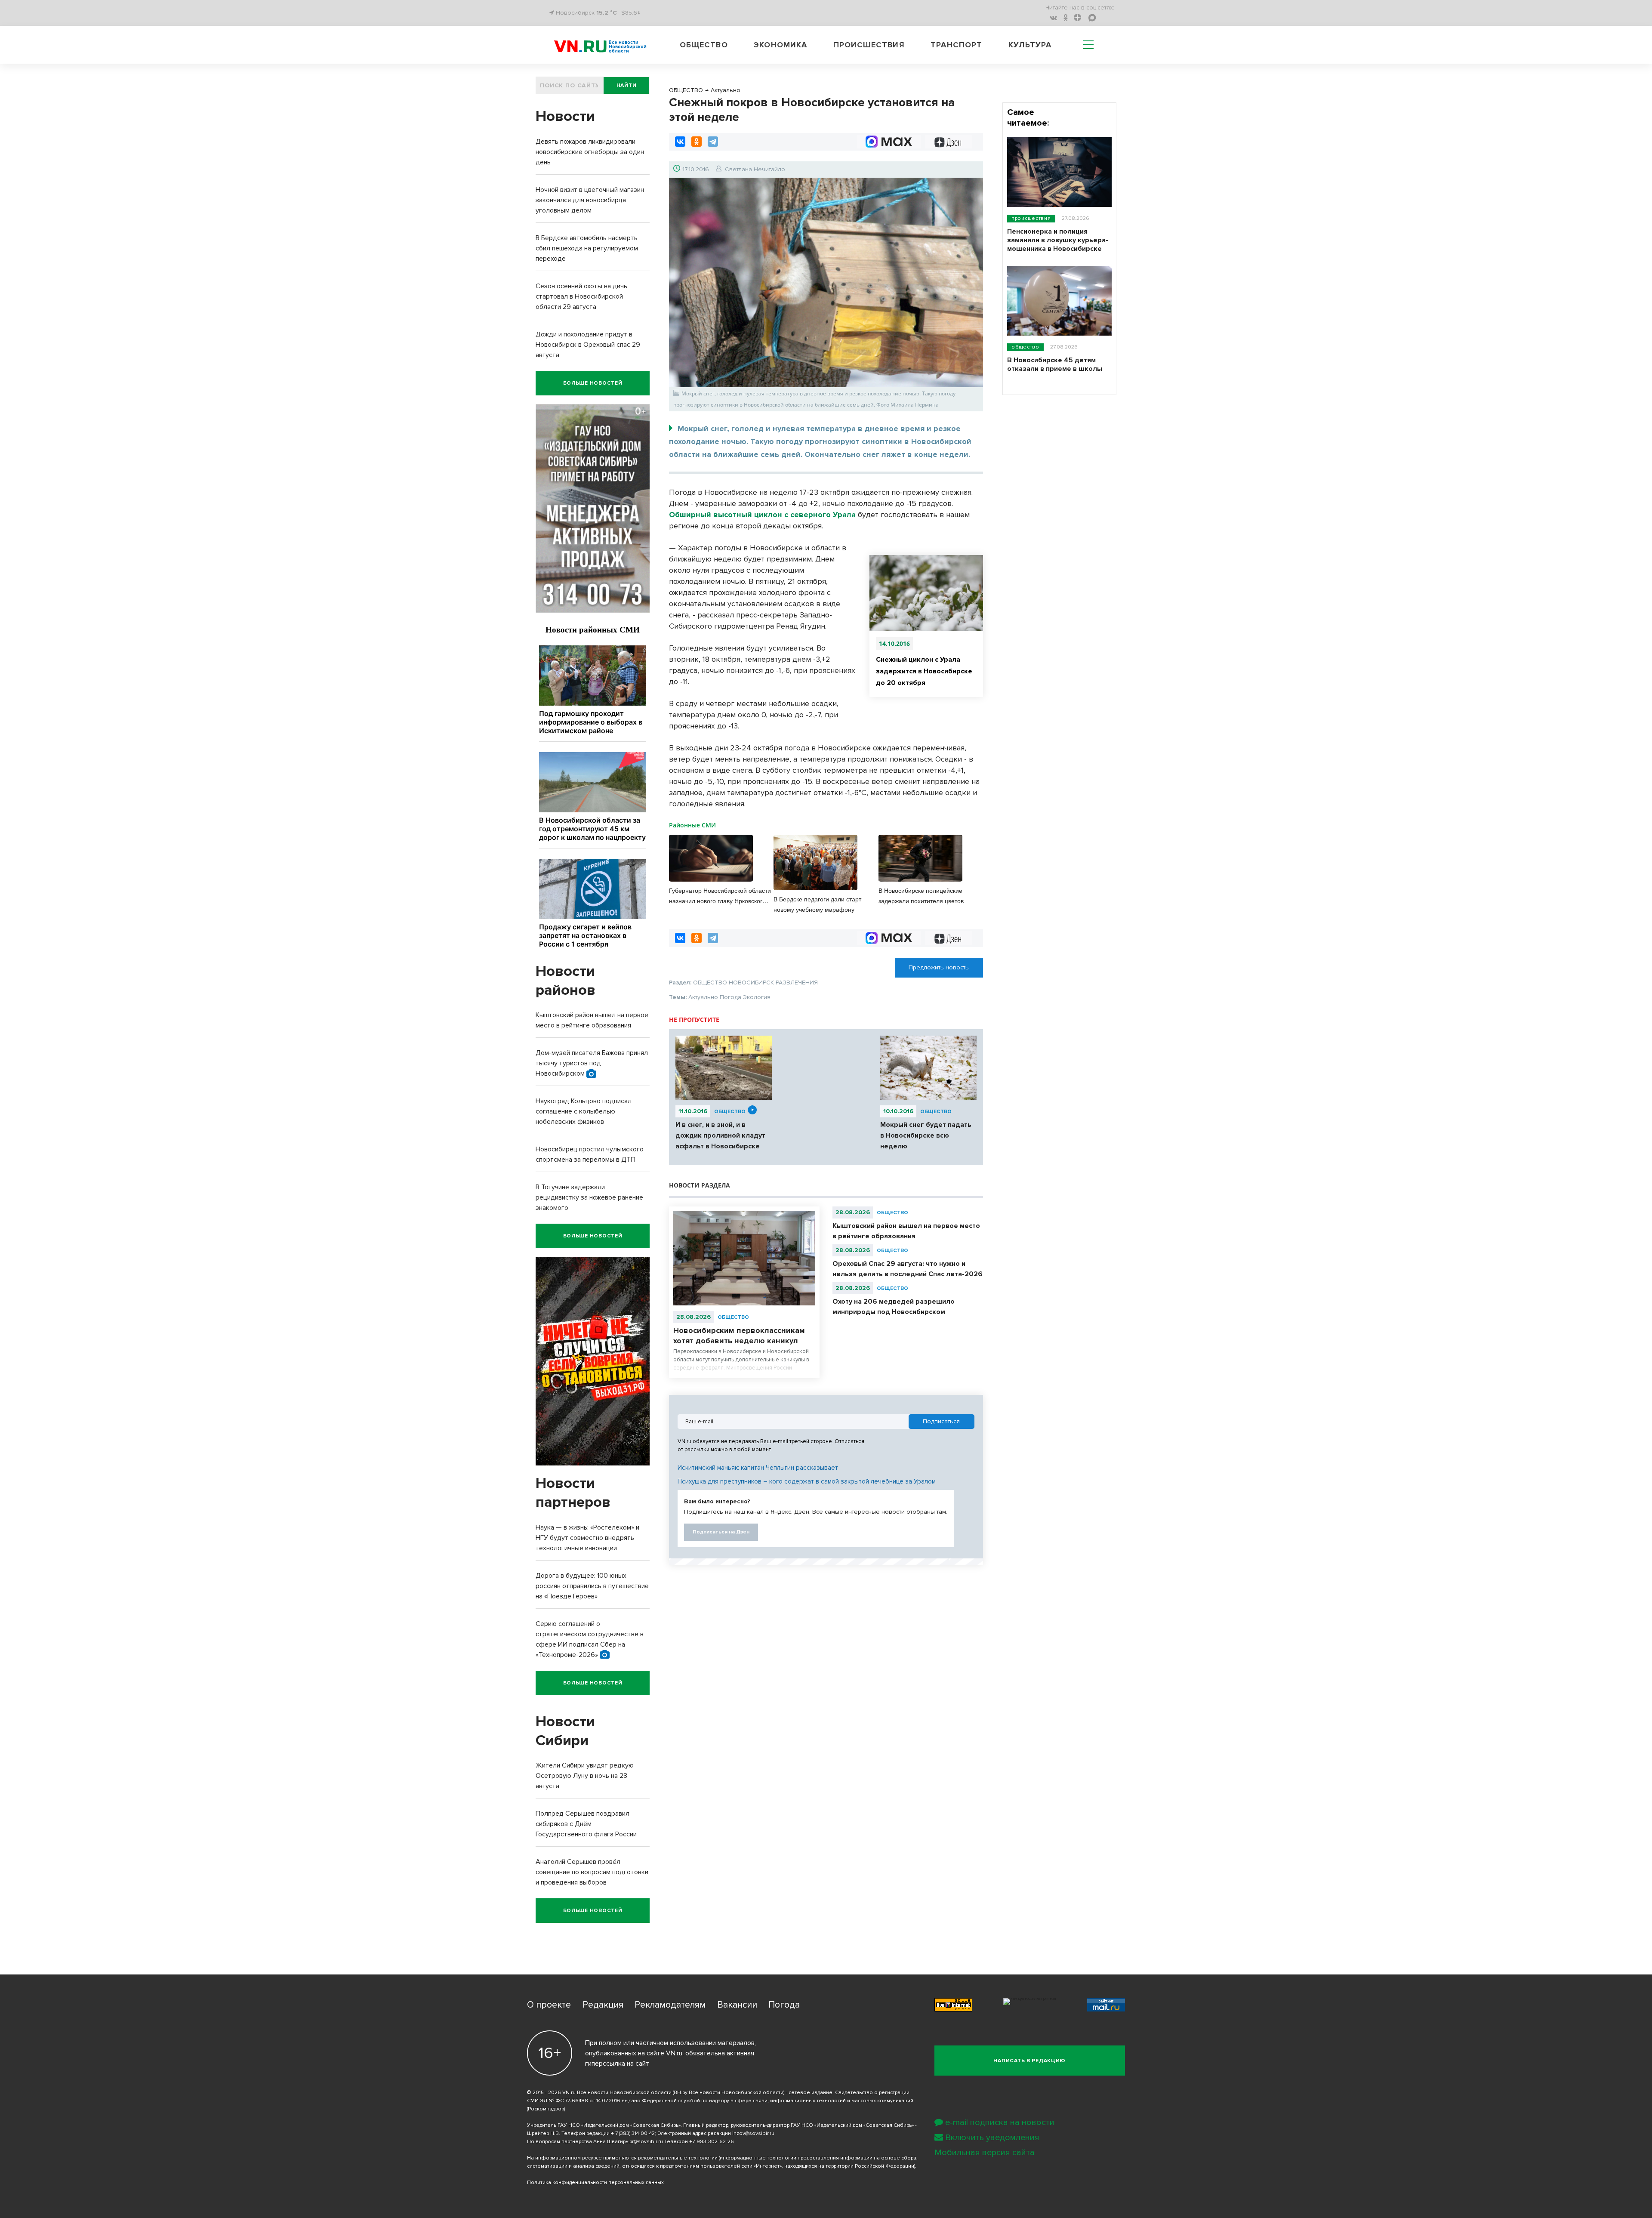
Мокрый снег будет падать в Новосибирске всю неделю (926, 1135)
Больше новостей (593, 383)
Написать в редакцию (1029, 2061)
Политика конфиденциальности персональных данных (595, 2183)
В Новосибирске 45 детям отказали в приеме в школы (1055, 364)
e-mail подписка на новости (1000, 2122)
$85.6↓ (631, 13)
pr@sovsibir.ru (646, 2142)
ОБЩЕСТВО (730, 1112)
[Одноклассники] (697, 142)
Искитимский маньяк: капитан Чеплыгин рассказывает (758, 1468)
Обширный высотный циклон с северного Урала (762, 515)
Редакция (603, 2005)
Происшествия (869, 45)
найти (627, 85)
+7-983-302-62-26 (712, 2142)
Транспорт (956, 45)
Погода (784, 2005)
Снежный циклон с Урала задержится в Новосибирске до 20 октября (924, 671)
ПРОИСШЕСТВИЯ (1031, 218)
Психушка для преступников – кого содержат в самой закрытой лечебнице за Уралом (807, 1481)
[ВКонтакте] (680, 142)
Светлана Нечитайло (755, 169)
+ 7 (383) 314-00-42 (633, 2133)
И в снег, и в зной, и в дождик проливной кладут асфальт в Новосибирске (720, 1135)
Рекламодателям (670, 2005)
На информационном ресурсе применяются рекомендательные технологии (622, 2158)
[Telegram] (713, 142)
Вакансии (737, 2005)
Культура (1030, 45)
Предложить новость (939, 967)
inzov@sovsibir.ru (753, 2133)
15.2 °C (607, 13)
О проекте (549, 2005)
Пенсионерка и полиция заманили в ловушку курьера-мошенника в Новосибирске (1058, 240)
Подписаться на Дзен (721, 1532)
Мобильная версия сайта (985, 2153)
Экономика (780, 45)
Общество (704, 45)
